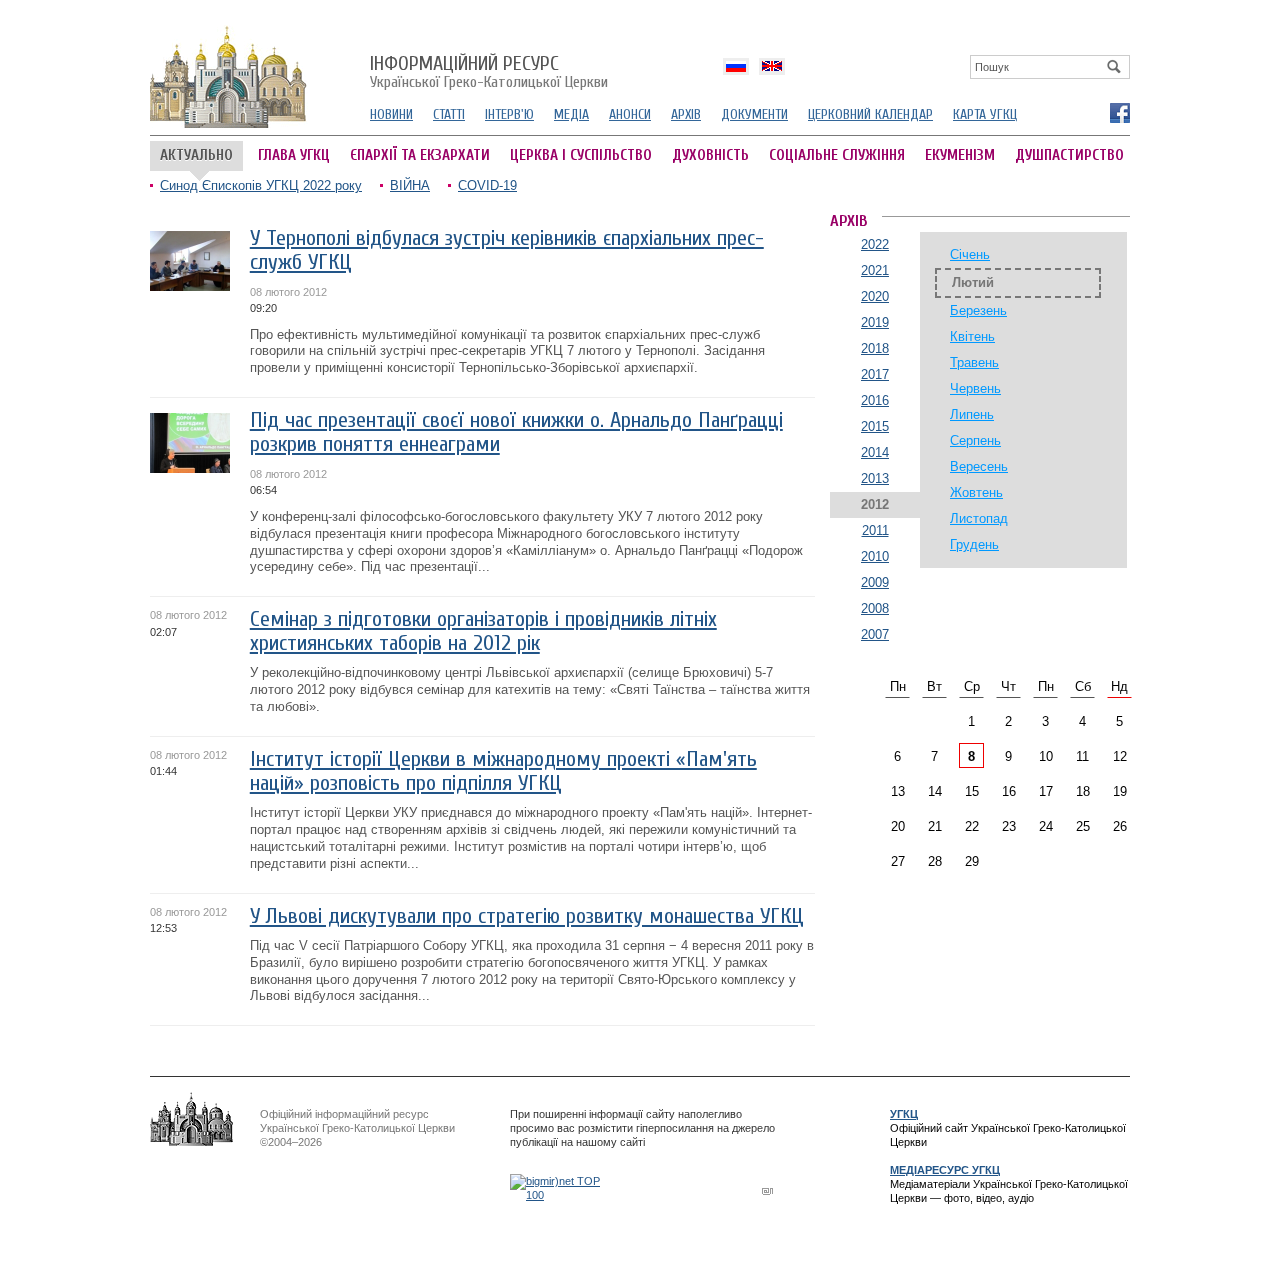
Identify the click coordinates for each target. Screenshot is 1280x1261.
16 (1009, 791)
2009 (875, 582)
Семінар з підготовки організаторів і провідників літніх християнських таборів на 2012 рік (483, 631)
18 (1083, 791)
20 (898, 826)
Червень (975, 388)
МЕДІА (571, 114)
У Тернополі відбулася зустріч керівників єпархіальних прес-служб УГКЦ (507, 250)
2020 (875, 296)
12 (1120, 756)
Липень (972, 414)
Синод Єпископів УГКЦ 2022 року (261, 185)
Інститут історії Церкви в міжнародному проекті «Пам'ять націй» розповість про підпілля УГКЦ (503, 771)
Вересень (979, 466)
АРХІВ (686, 114)
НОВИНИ (391, 114)
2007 (875, 634)
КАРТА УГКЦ (985, 114)
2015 (875, 426)
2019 (875, 322)
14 (935, 791)
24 (1046, 826)
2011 (875, 530)
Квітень (972, 336)
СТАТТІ (449, 114)
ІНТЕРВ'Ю (509, 114)
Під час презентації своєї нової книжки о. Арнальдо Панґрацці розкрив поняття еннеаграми (516, 432)
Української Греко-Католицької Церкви (489, 73)
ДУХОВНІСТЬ (710, 155)
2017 (875, 374)
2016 (875, 400)
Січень (970, 254)
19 (1120, 791)
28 (935, 861)
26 (1120, 826)
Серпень (975, 440)
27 (898, 861)
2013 (875, 478)
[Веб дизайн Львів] (770, 1190)
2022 (875, 244)
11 (1082, 756)
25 (1083, 826)
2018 (875, 348)
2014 (875, 452)
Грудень (974, 544)
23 (1009, 826)
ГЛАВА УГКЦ (294, 155)
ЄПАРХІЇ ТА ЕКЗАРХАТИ (420, 155)
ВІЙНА (410, 185)
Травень (974, 362)
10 (1046, 756)
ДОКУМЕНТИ (754, 114)
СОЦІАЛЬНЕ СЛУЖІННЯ (837, 155)
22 (972, 826)
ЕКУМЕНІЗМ (960, 155)
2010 (875, 556)
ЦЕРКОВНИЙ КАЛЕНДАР (870, 114)
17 (1046, 791)
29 (972, 861)
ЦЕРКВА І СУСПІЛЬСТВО (581, 155)
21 (935, 826)
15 (972, 791)
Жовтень (976, 492)
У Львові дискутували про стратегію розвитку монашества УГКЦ (527, 916)
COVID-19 (487, 185)
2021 (875, 270)
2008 (875, 608)
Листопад (979, 518)
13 (898, 791)
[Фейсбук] (1119, 112)
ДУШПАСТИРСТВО (1069, 155)
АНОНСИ (630, 114)
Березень (978, 310)
